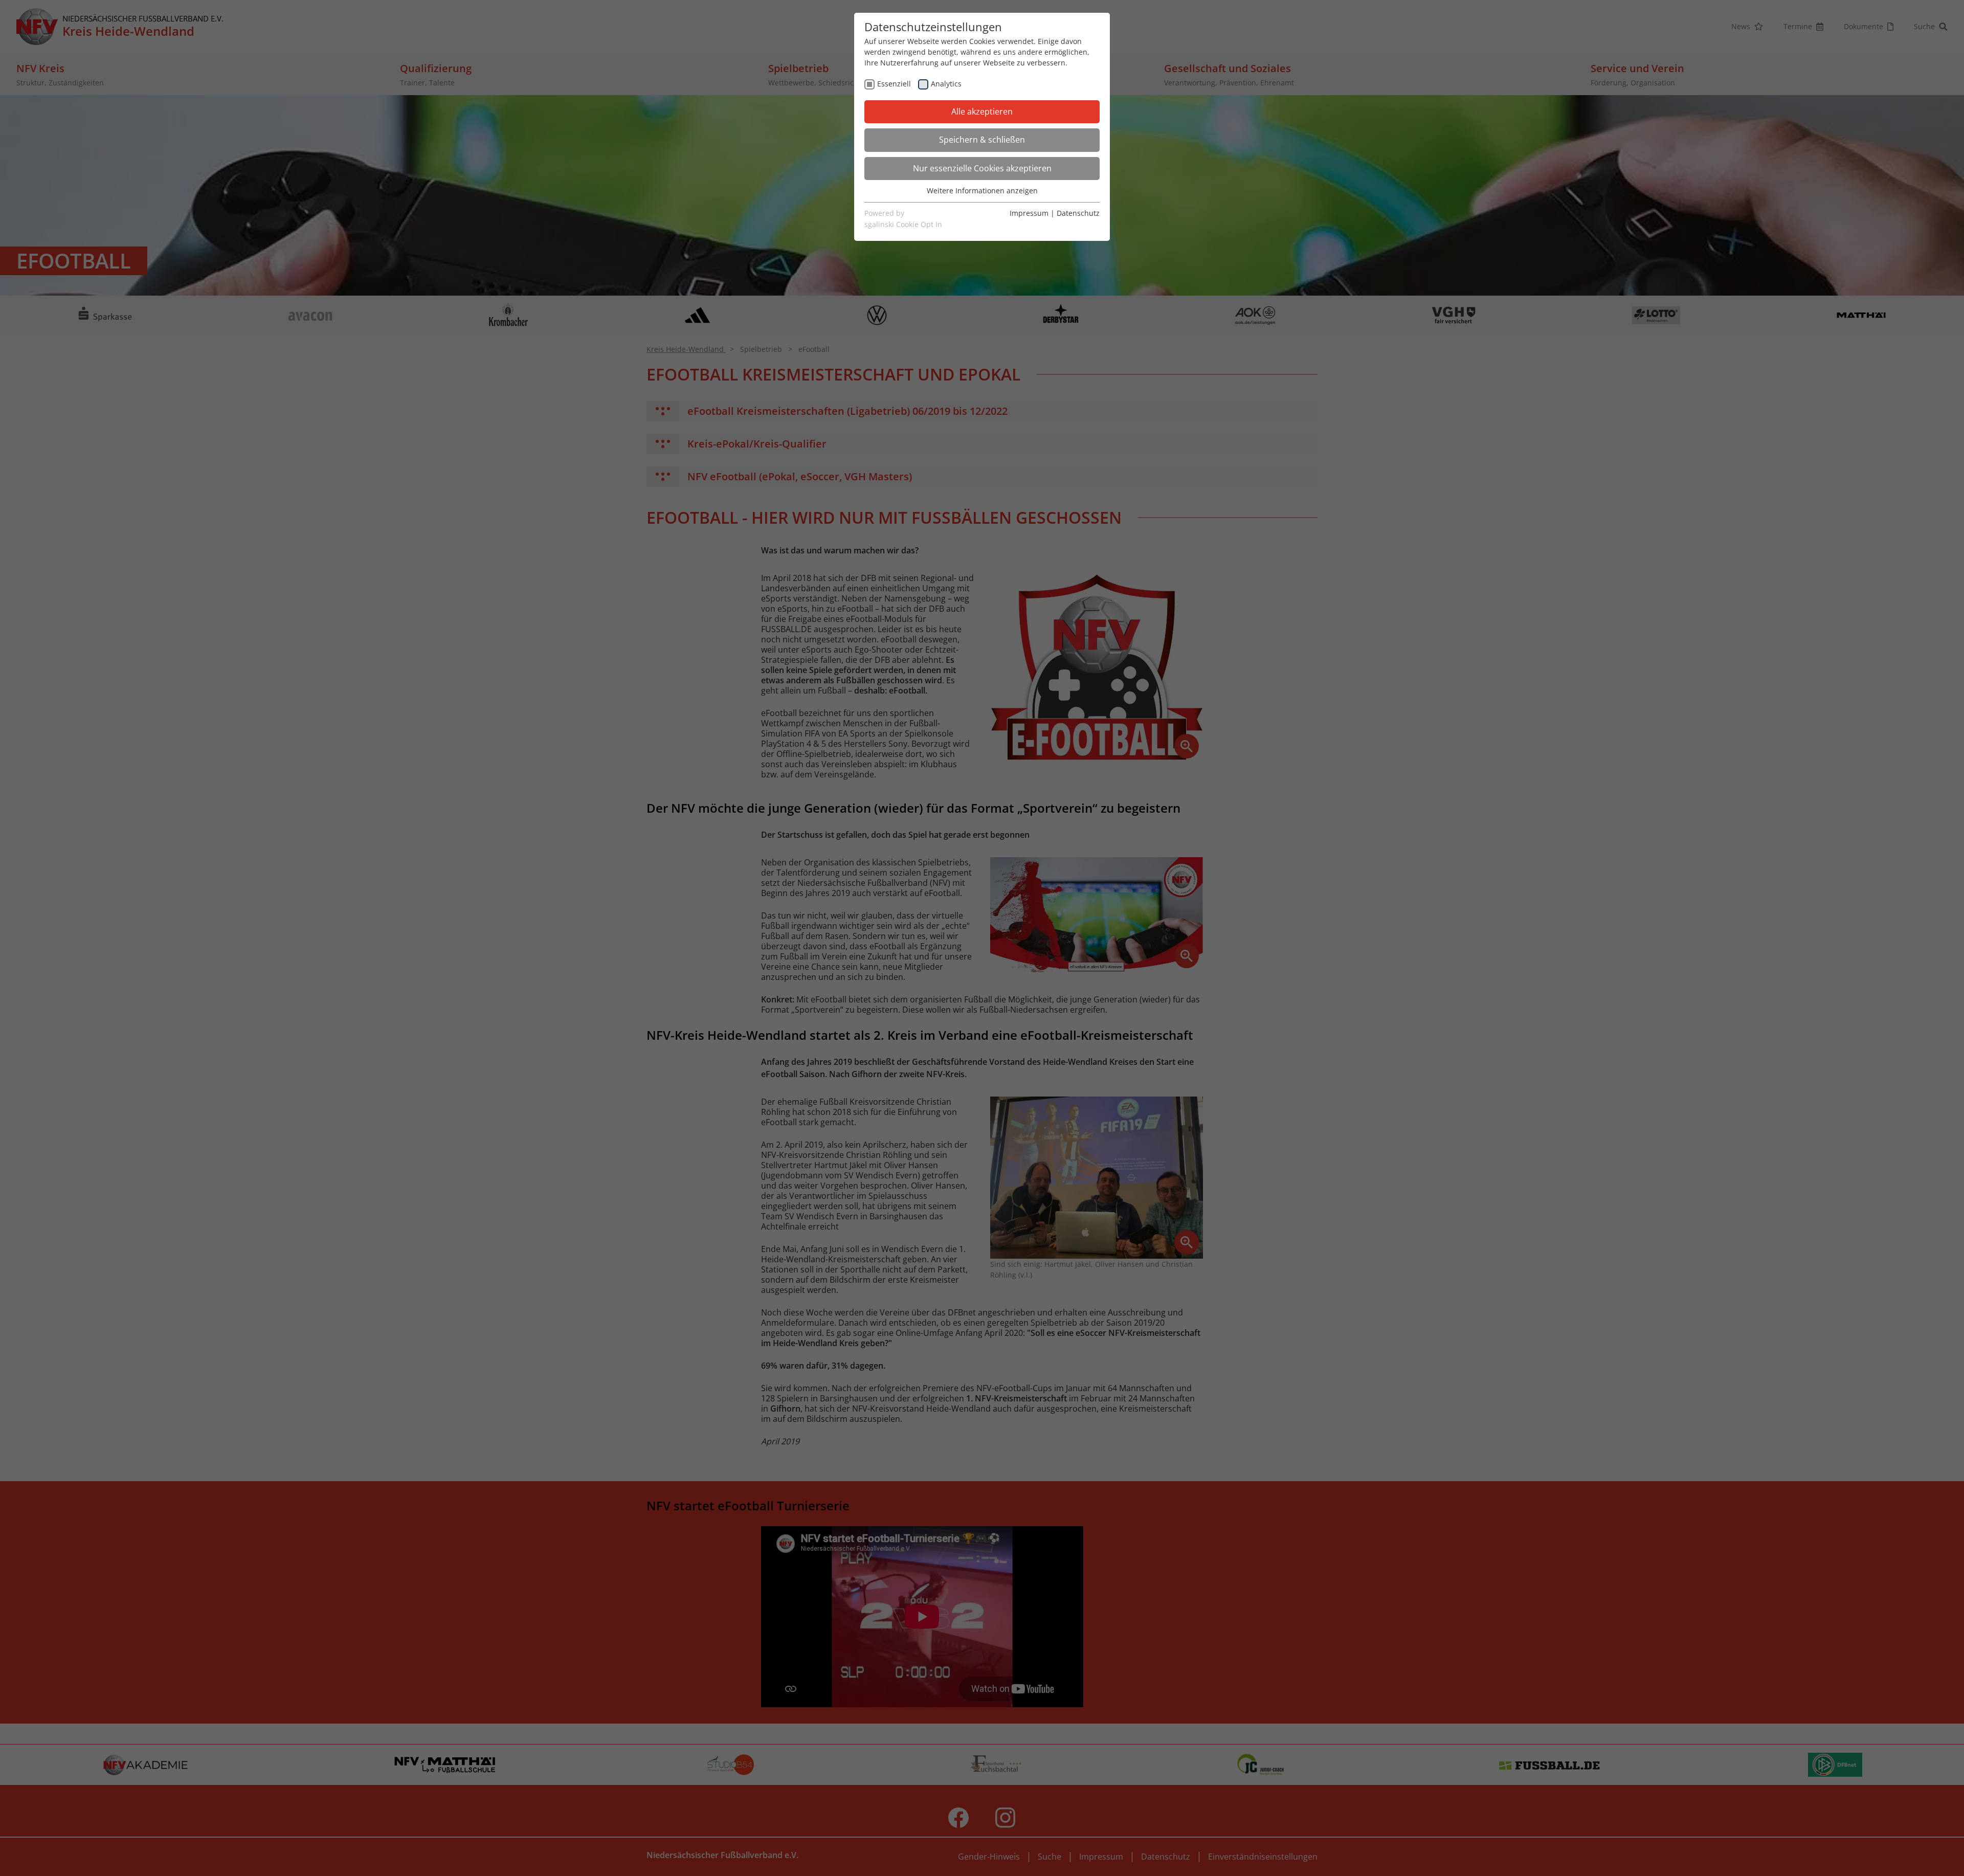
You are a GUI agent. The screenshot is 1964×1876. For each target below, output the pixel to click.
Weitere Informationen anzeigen (982, 191)
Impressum (1029, 213)
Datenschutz (1078, 213)
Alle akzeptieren (982, 111)
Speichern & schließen (982, 140)
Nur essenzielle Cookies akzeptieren (982, 168)
